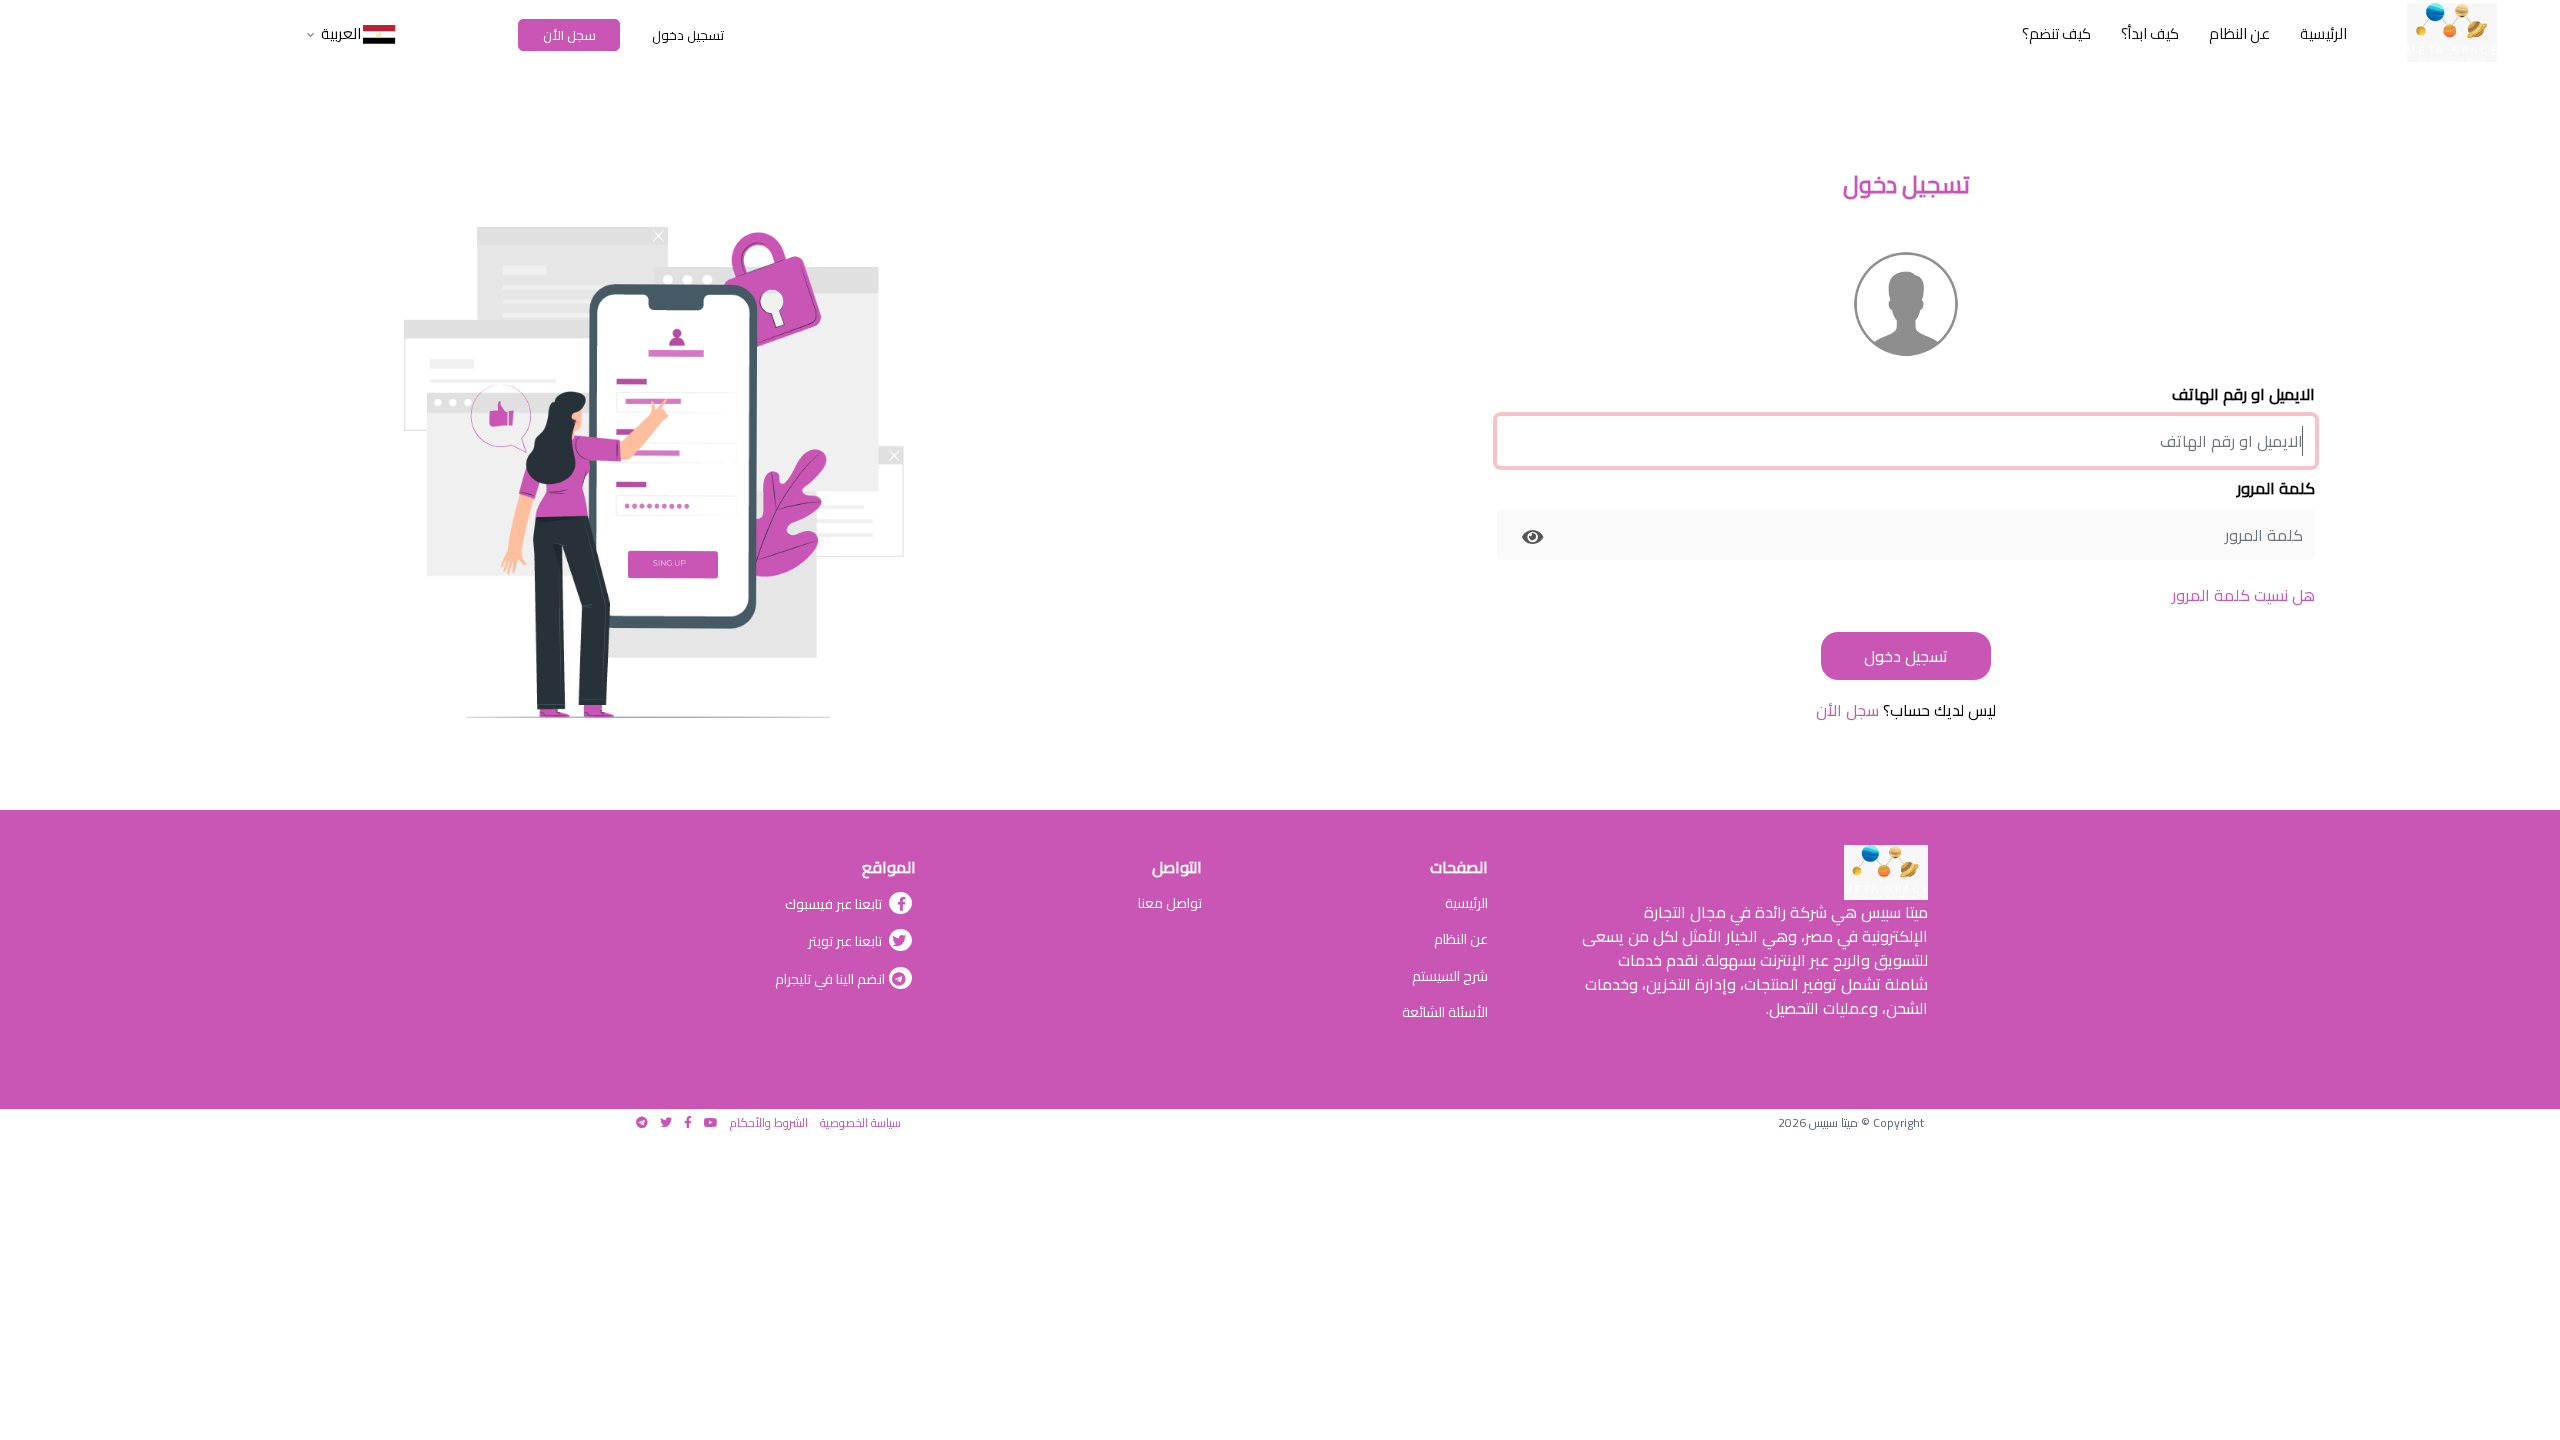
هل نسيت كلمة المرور (2243, 595)
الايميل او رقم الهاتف (2243, 394)
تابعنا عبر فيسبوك (835, 904)
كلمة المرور (2276, 488)
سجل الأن (569, 35)
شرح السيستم (1450, 976)
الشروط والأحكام (769, 1122)
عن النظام (1461, 939)
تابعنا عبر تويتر (846, 941)
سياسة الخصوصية (860, 1122)
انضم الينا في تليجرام (830, 979)
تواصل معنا (1170, 903)
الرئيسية (1466, 903)
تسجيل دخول (688, 35)
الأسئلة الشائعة (1445, 1012)
